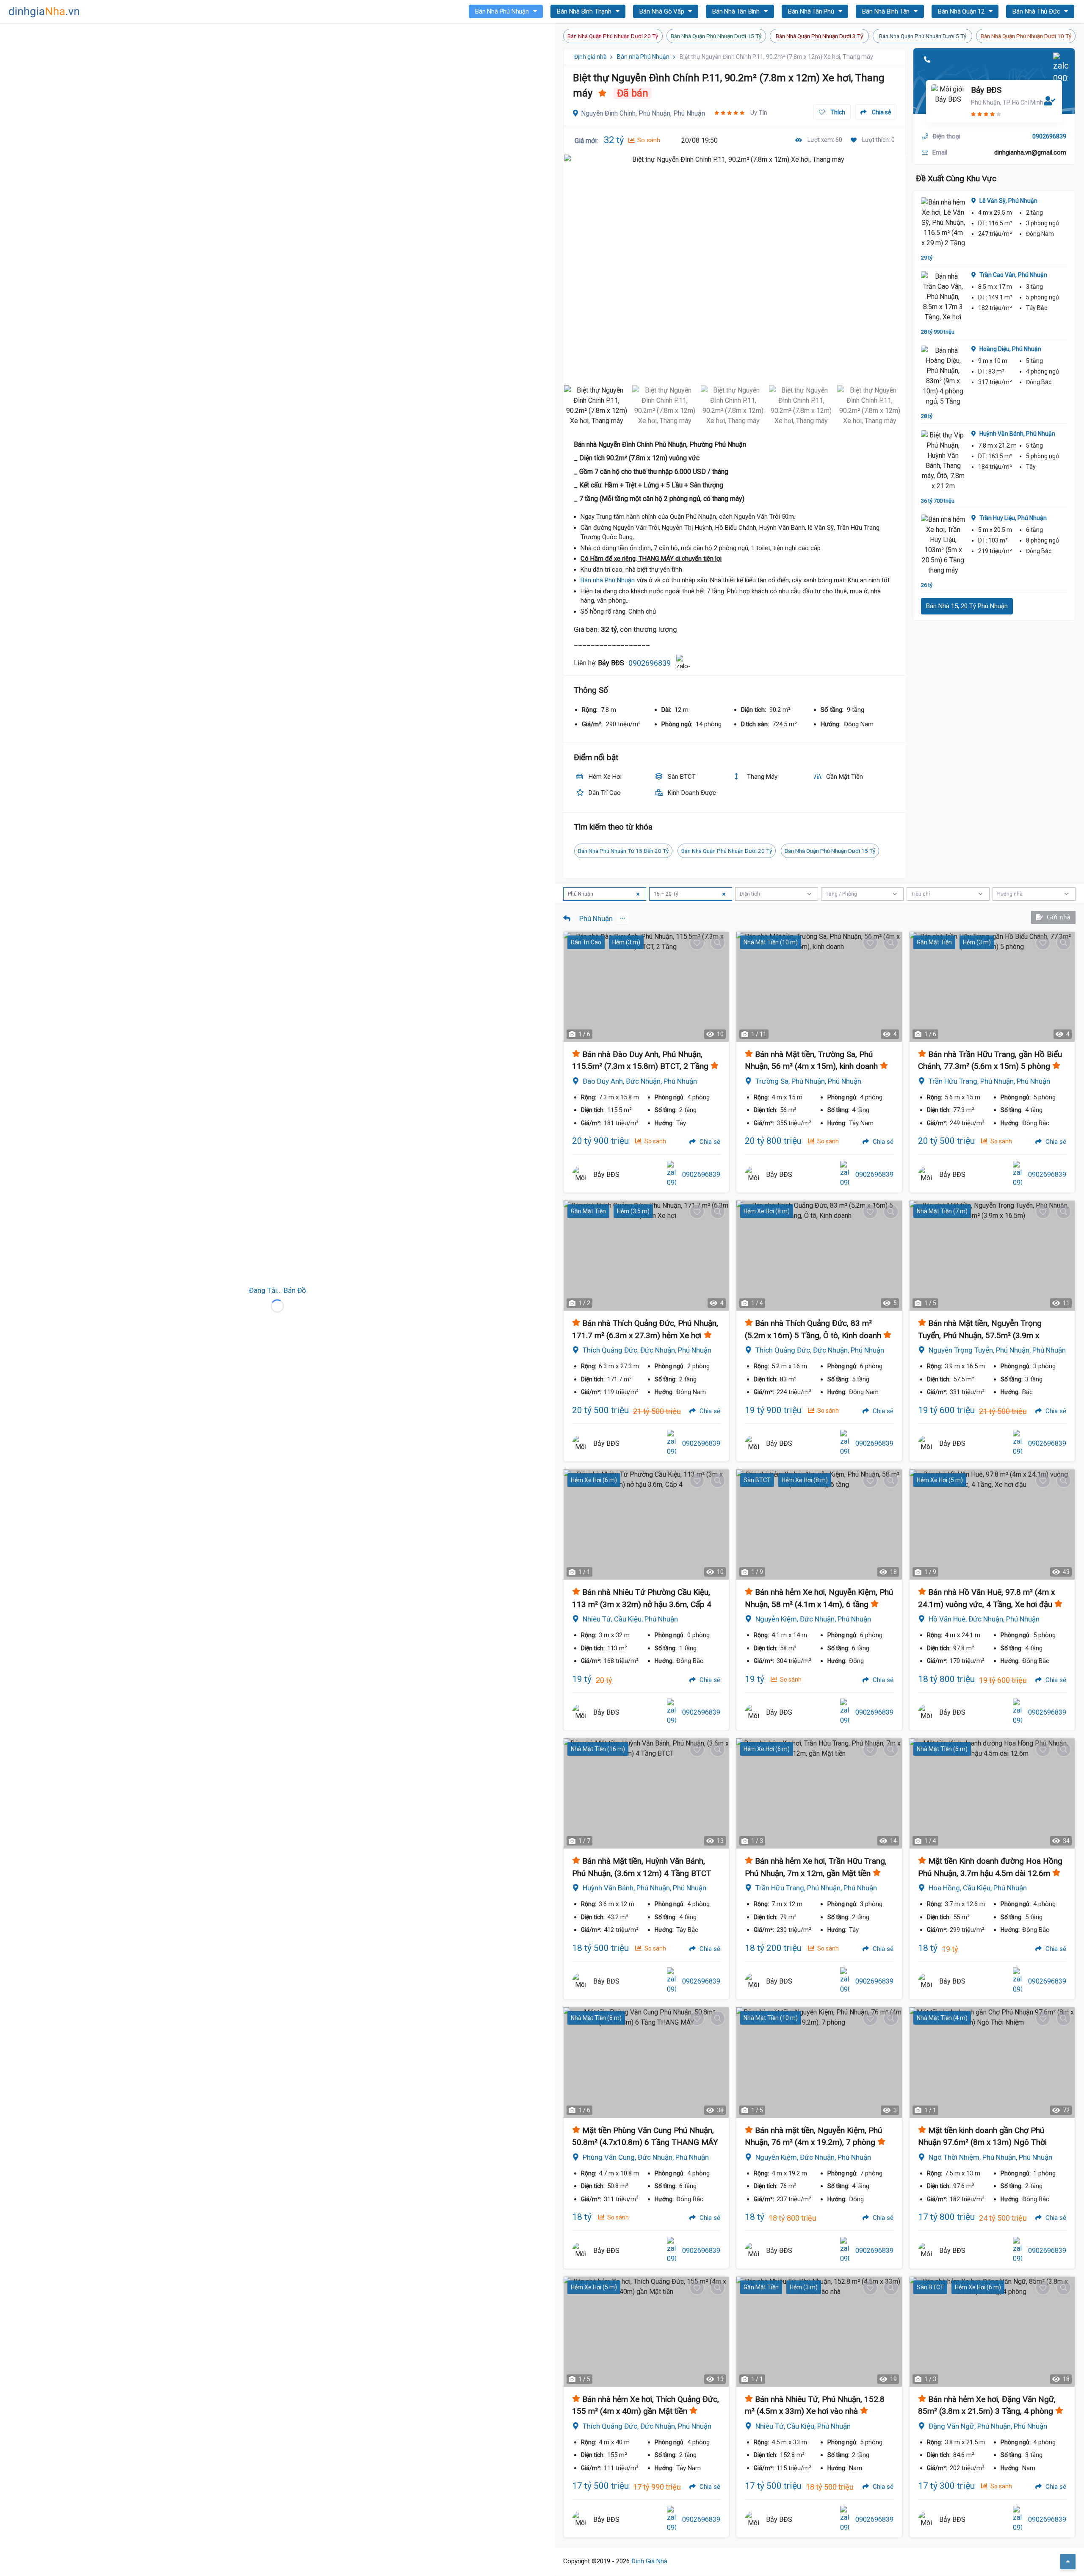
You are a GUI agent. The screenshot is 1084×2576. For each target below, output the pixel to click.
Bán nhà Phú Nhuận (643, 57)
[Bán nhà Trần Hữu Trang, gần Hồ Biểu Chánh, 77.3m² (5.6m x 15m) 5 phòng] (992, 987)
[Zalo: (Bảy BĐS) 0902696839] (683, 663)
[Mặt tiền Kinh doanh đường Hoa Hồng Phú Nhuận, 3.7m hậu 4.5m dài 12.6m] (992, 1793)
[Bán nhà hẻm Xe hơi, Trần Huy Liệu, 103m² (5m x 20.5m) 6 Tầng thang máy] (943, 545)
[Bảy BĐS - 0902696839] (581, 1175)
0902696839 (650, 663)
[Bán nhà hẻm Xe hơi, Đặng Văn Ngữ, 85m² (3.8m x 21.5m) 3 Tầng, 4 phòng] (992, 2332)
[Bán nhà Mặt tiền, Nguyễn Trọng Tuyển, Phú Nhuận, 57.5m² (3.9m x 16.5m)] (992, 1256)
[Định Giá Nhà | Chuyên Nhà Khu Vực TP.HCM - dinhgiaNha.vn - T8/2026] (44, 12)
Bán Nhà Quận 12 (962, 11)
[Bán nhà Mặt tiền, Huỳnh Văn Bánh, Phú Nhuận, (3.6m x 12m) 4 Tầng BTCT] (646, 1793)
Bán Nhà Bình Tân (887, 11)
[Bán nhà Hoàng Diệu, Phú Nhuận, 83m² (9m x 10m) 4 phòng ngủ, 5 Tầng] (943, 376)
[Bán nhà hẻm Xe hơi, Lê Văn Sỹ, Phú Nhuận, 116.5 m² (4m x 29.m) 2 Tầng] (943, 223)
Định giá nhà (590, 57)
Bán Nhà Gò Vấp (662, 11)
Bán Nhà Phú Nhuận (503, 11)
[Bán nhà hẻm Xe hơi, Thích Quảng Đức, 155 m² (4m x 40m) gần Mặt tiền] (646, 2332)
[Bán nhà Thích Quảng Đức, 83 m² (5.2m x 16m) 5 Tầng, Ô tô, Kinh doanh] (819, 1256)
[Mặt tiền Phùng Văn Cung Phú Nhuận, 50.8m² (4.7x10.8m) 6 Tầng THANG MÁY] (646, 2062)
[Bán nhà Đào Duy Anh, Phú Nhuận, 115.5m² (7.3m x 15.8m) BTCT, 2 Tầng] (646, 987)
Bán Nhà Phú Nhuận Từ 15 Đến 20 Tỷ (623, 851)
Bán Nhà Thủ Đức (1037, 11)
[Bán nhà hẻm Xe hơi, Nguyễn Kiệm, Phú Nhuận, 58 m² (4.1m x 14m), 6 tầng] (819, 1525)
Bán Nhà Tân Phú (812, 11)
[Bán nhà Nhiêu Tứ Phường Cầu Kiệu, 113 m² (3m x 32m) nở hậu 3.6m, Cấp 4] (646, 1525)
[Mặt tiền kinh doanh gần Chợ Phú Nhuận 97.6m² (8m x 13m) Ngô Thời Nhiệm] (992, 2062)
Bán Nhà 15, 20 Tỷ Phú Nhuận (967, 606)
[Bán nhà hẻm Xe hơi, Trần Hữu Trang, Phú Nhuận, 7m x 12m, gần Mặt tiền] (819, 1793)
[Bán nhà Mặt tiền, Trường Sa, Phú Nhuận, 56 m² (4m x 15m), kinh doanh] (819, 987)
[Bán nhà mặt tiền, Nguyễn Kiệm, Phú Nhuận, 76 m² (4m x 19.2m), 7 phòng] (819, 2062)
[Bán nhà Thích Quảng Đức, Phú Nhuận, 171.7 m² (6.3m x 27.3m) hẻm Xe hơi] (646, 1256)
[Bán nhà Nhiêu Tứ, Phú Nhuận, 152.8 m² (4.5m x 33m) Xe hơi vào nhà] (819, 2332)
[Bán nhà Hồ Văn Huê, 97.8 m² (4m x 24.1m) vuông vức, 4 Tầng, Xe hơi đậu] (992, 1525)
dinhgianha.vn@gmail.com (1030, 152)
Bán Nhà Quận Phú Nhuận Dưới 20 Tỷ (613, 36)
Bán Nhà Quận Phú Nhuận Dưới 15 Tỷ (716, 36)
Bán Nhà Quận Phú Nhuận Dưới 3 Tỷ (819, 36)
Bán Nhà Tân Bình (737, 11)
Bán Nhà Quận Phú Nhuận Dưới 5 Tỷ (923, 36)
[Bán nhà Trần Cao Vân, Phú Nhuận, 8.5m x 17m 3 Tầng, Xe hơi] (943, 297)
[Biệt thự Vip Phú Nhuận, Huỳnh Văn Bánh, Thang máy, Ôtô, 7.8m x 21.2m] (943, 461)
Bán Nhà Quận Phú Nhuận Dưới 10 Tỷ (1026, 36)
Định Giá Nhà (649, 2561)
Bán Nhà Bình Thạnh (585, 11)
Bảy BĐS (986, 90)
